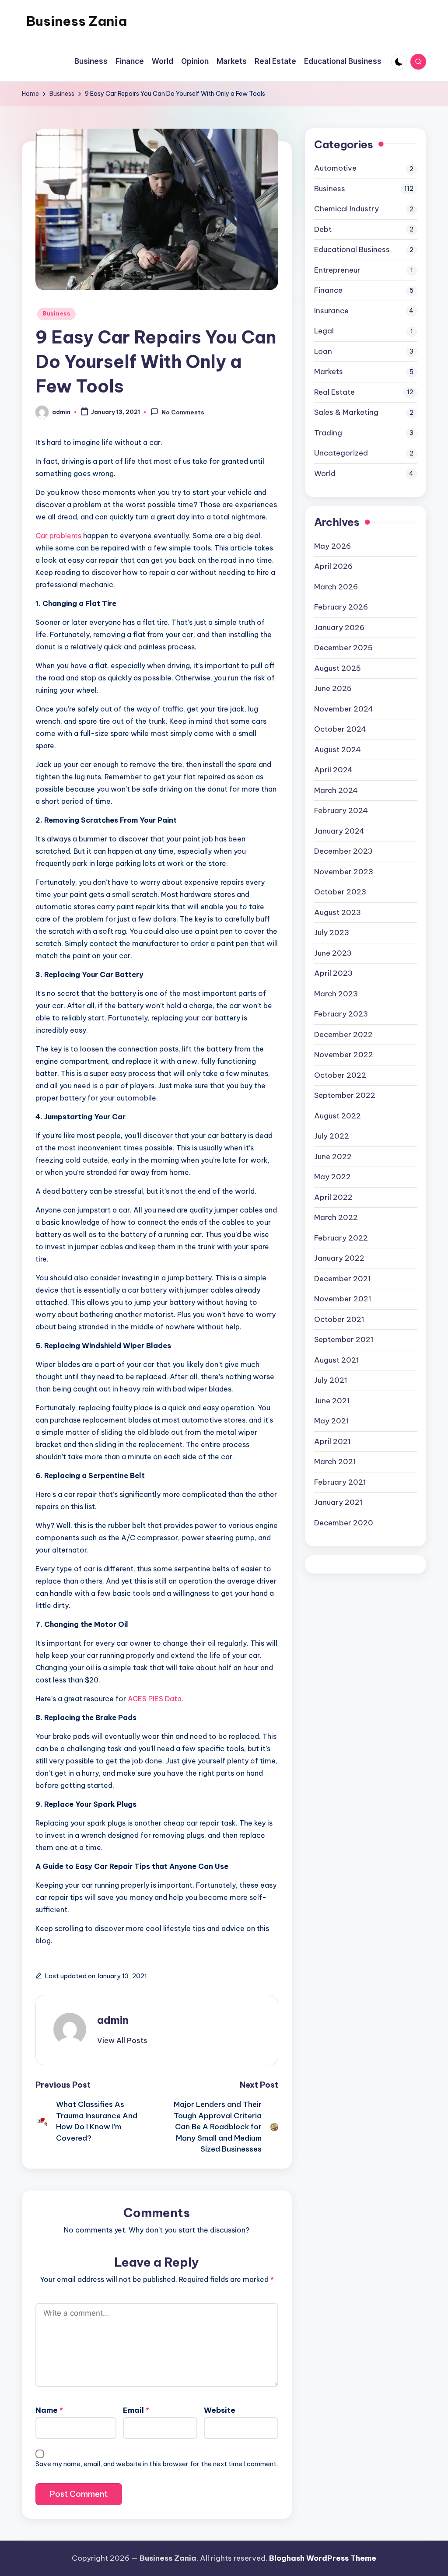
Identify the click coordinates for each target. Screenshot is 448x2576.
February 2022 (341, 1238)
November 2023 (344, 872)
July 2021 (331, 1380)
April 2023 (333, 973)
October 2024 (340, 729)
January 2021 (338, 1502)
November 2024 (344, 709)
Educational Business (352, 249)
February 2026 (341, 607)
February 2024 (341, 810)
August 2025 (338, 668)
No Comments (183, 413)
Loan (323, 351)
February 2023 (341, 1014)
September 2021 (344, 1339)
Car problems (58, 536)
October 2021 (339, 1319)
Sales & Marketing (346, 412)
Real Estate (334, 392)
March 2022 (336, 1217)
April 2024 (333, 770)
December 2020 (344, 1523)
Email (136, 2410)
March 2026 (336, 587)
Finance (328, 290)
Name (49, 2410)
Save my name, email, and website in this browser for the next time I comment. (157, 2464)
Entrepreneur (337, 270)
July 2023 (332, 932)
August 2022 (338, 1116)
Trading (328, 433)
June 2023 (333, 953)
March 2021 (335, 1461)
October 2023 (340, 892)
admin (113, 2020)
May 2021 (332, 1421)
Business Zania (77, 21)
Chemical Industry (346, 209)
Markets (329, 372)
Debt (323, 229)
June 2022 (333, 1157)
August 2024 (338, 750)
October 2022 (340, 1075)
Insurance (331, 311)
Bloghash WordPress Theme (323, 2558)
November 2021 (343, 1299)
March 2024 (336, 790)
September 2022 (345, 1095)
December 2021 (343, 1279)
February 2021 (340, 1482)
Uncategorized (341, 453)
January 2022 (339, 1258)
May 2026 (332, 546)
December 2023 (343, 851)
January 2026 (339, 627)
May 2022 (332, 1177)
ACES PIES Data (155, 1699)
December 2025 (343, 648)
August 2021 (337, 1360)
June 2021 (332, 1401)
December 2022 (343, 1034)
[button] (122, 2040)
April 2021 (332, 1441)
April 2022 (333, 1197)
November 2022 (344, 1055)
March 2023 (336, 994)
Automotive (335, 168)
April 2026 (333, 566)
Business (56, 314)
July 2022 (332, 1136)
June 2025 (333, 688)
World (325, 473)
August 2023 (338, 912)
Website (220, 2410)
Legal (324, 331)
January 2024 (339, 831)
